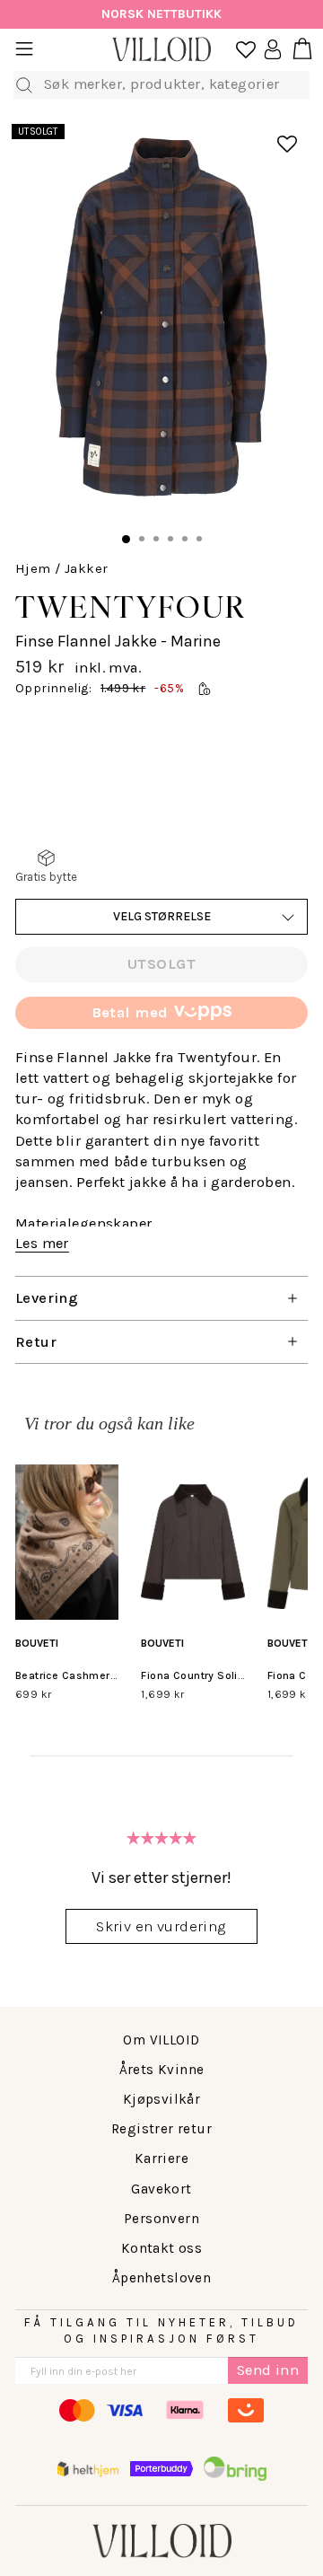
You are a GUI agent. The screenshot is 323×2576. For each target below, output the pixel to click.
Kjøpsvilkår (162, 2099)
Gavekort (161, 2189)
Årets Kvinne (162, 2070)
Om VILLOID (161, 2040)
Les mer (42, 1243)
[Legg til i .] (275, 135)
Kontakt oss (162, 2248)
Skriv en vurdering (161, 1926)
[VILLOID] (161, 50)
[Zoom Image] (161, 321)
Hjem (33, 568)
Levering (47, 1298)
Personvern (161, 2219)
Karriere (161, 2158)
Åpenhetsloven (161, 2278)
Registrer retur (161, 2129)
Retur (36, 1342)
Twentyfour (131, 607)
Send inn (268, 2370)
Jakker (86, 568)
